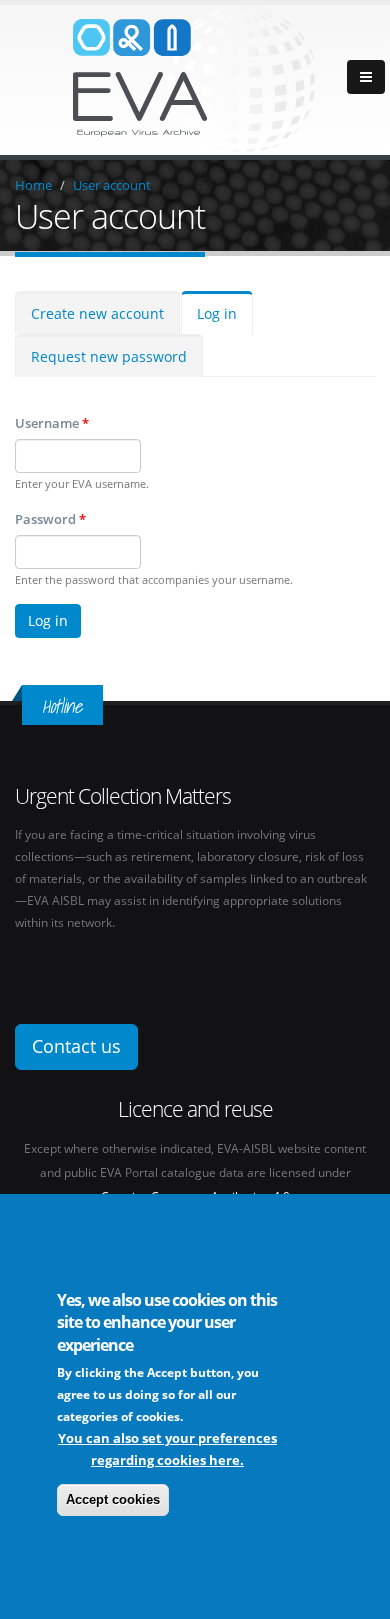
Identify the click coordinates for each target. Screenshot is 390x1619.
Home (33, 185)
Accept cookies (113, 1499)
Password (50, 519)
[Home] (195, 78)
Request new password (109, 356)
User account (112, 185)
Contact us (76, 1046)
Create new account (97, 313)
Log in (217, 313)
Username (52, 423)
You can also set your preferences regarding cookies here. (167, 1449)
